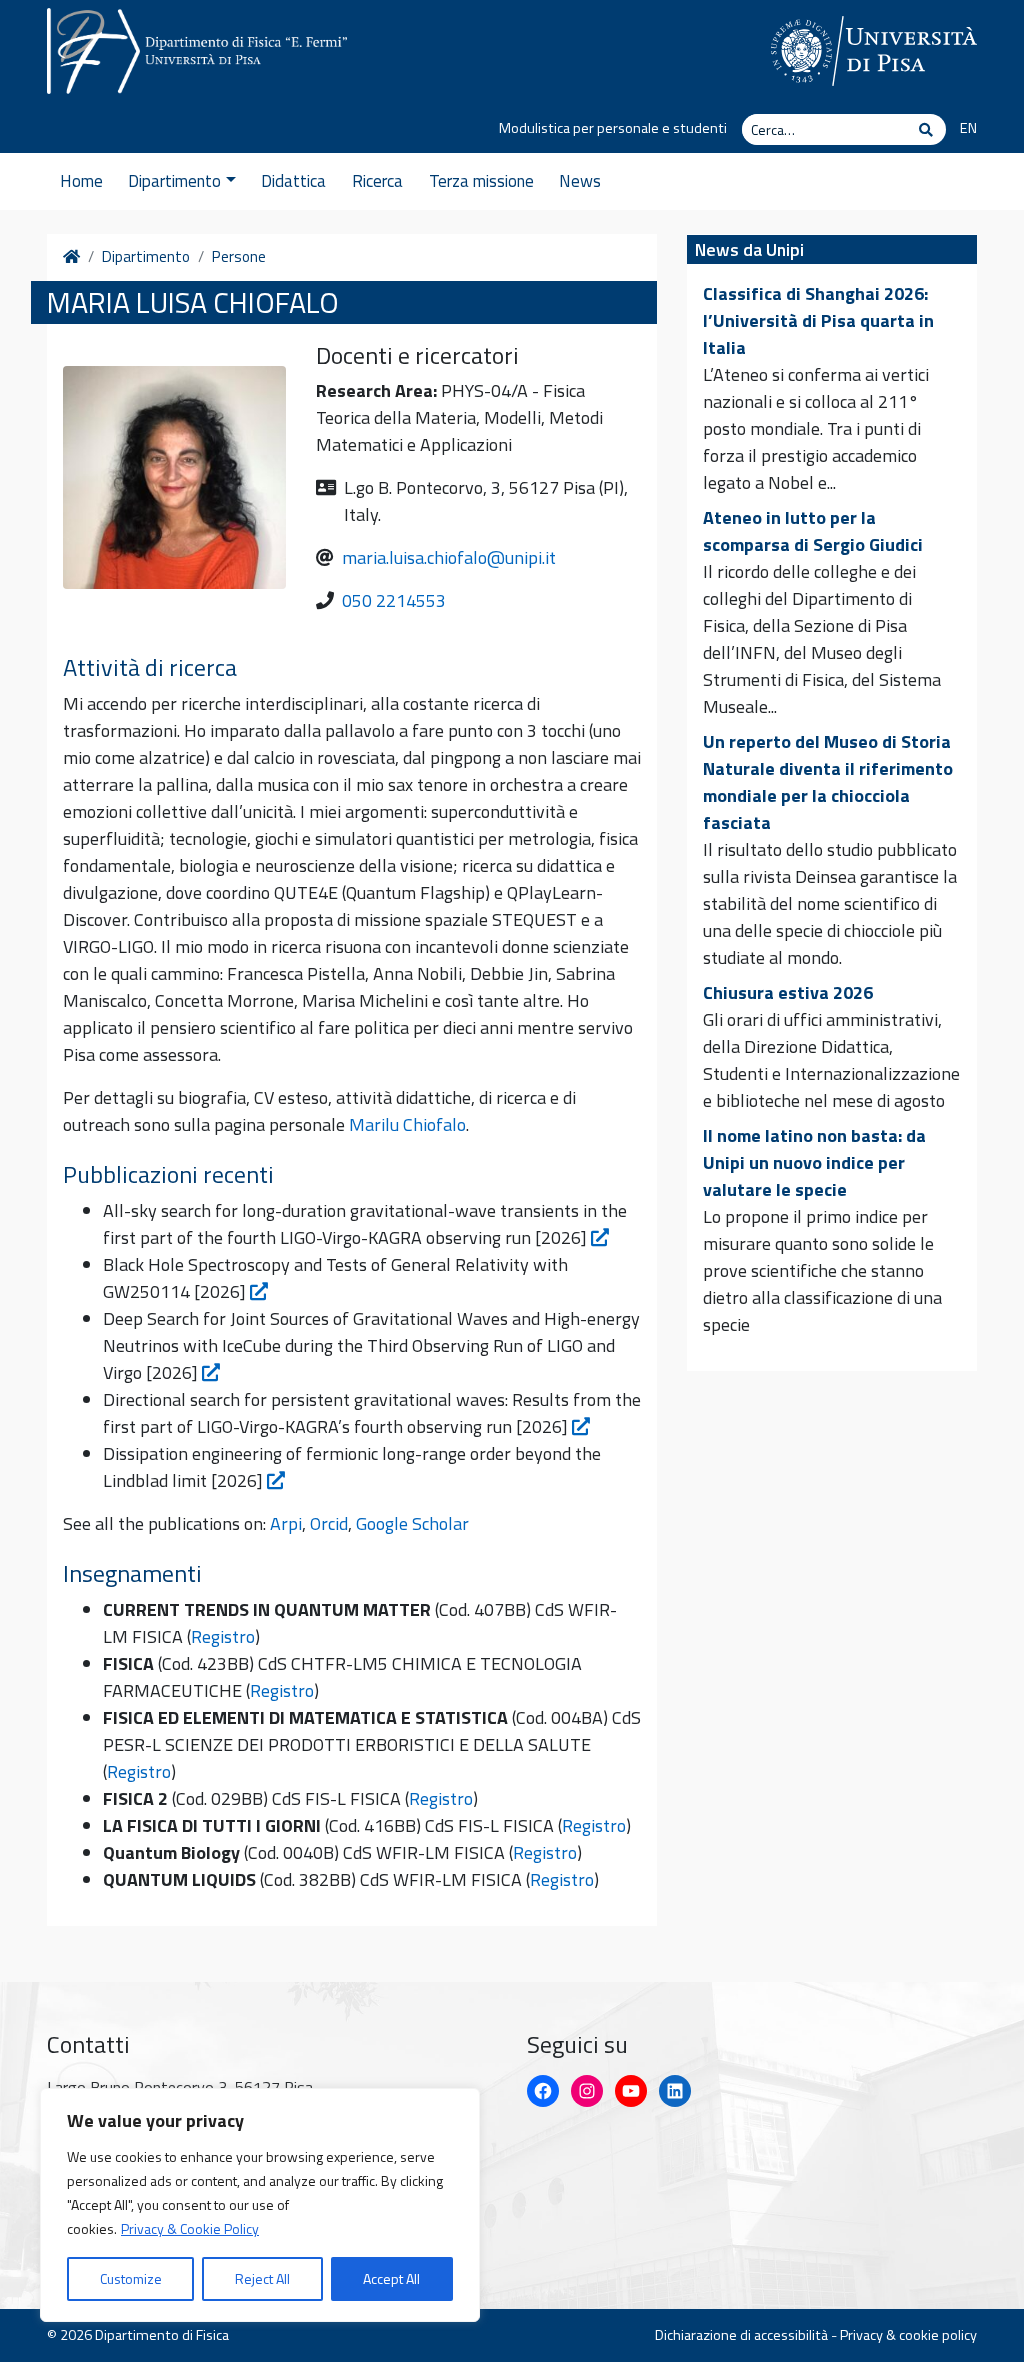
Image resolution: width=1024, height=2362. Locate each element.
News (580, 181)
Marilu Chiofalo (407, 1124)
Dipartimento (174, 181)
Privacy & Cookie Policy (190, 2228)
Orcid (329, 1523)
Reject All (262, 2278)
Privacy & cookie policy (908, 2335)
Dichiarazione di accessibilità (741, 2335)
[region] (260, 2205)
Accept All (391, 2278)
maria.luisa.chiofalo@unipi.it (449, 557)
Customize (131, 2278)
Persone (239, 257)
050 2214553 (394, 600)
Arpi (286, 1523)
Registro (223, 1636)
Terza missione (481, 181)
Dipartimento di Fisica (162, 2335)
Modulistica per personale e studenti (613, 128)
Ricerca (377, 181)
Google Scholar (412, 1523)
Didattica (293, 181)
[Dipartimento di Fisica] (197, 47)
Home (81, 181)
